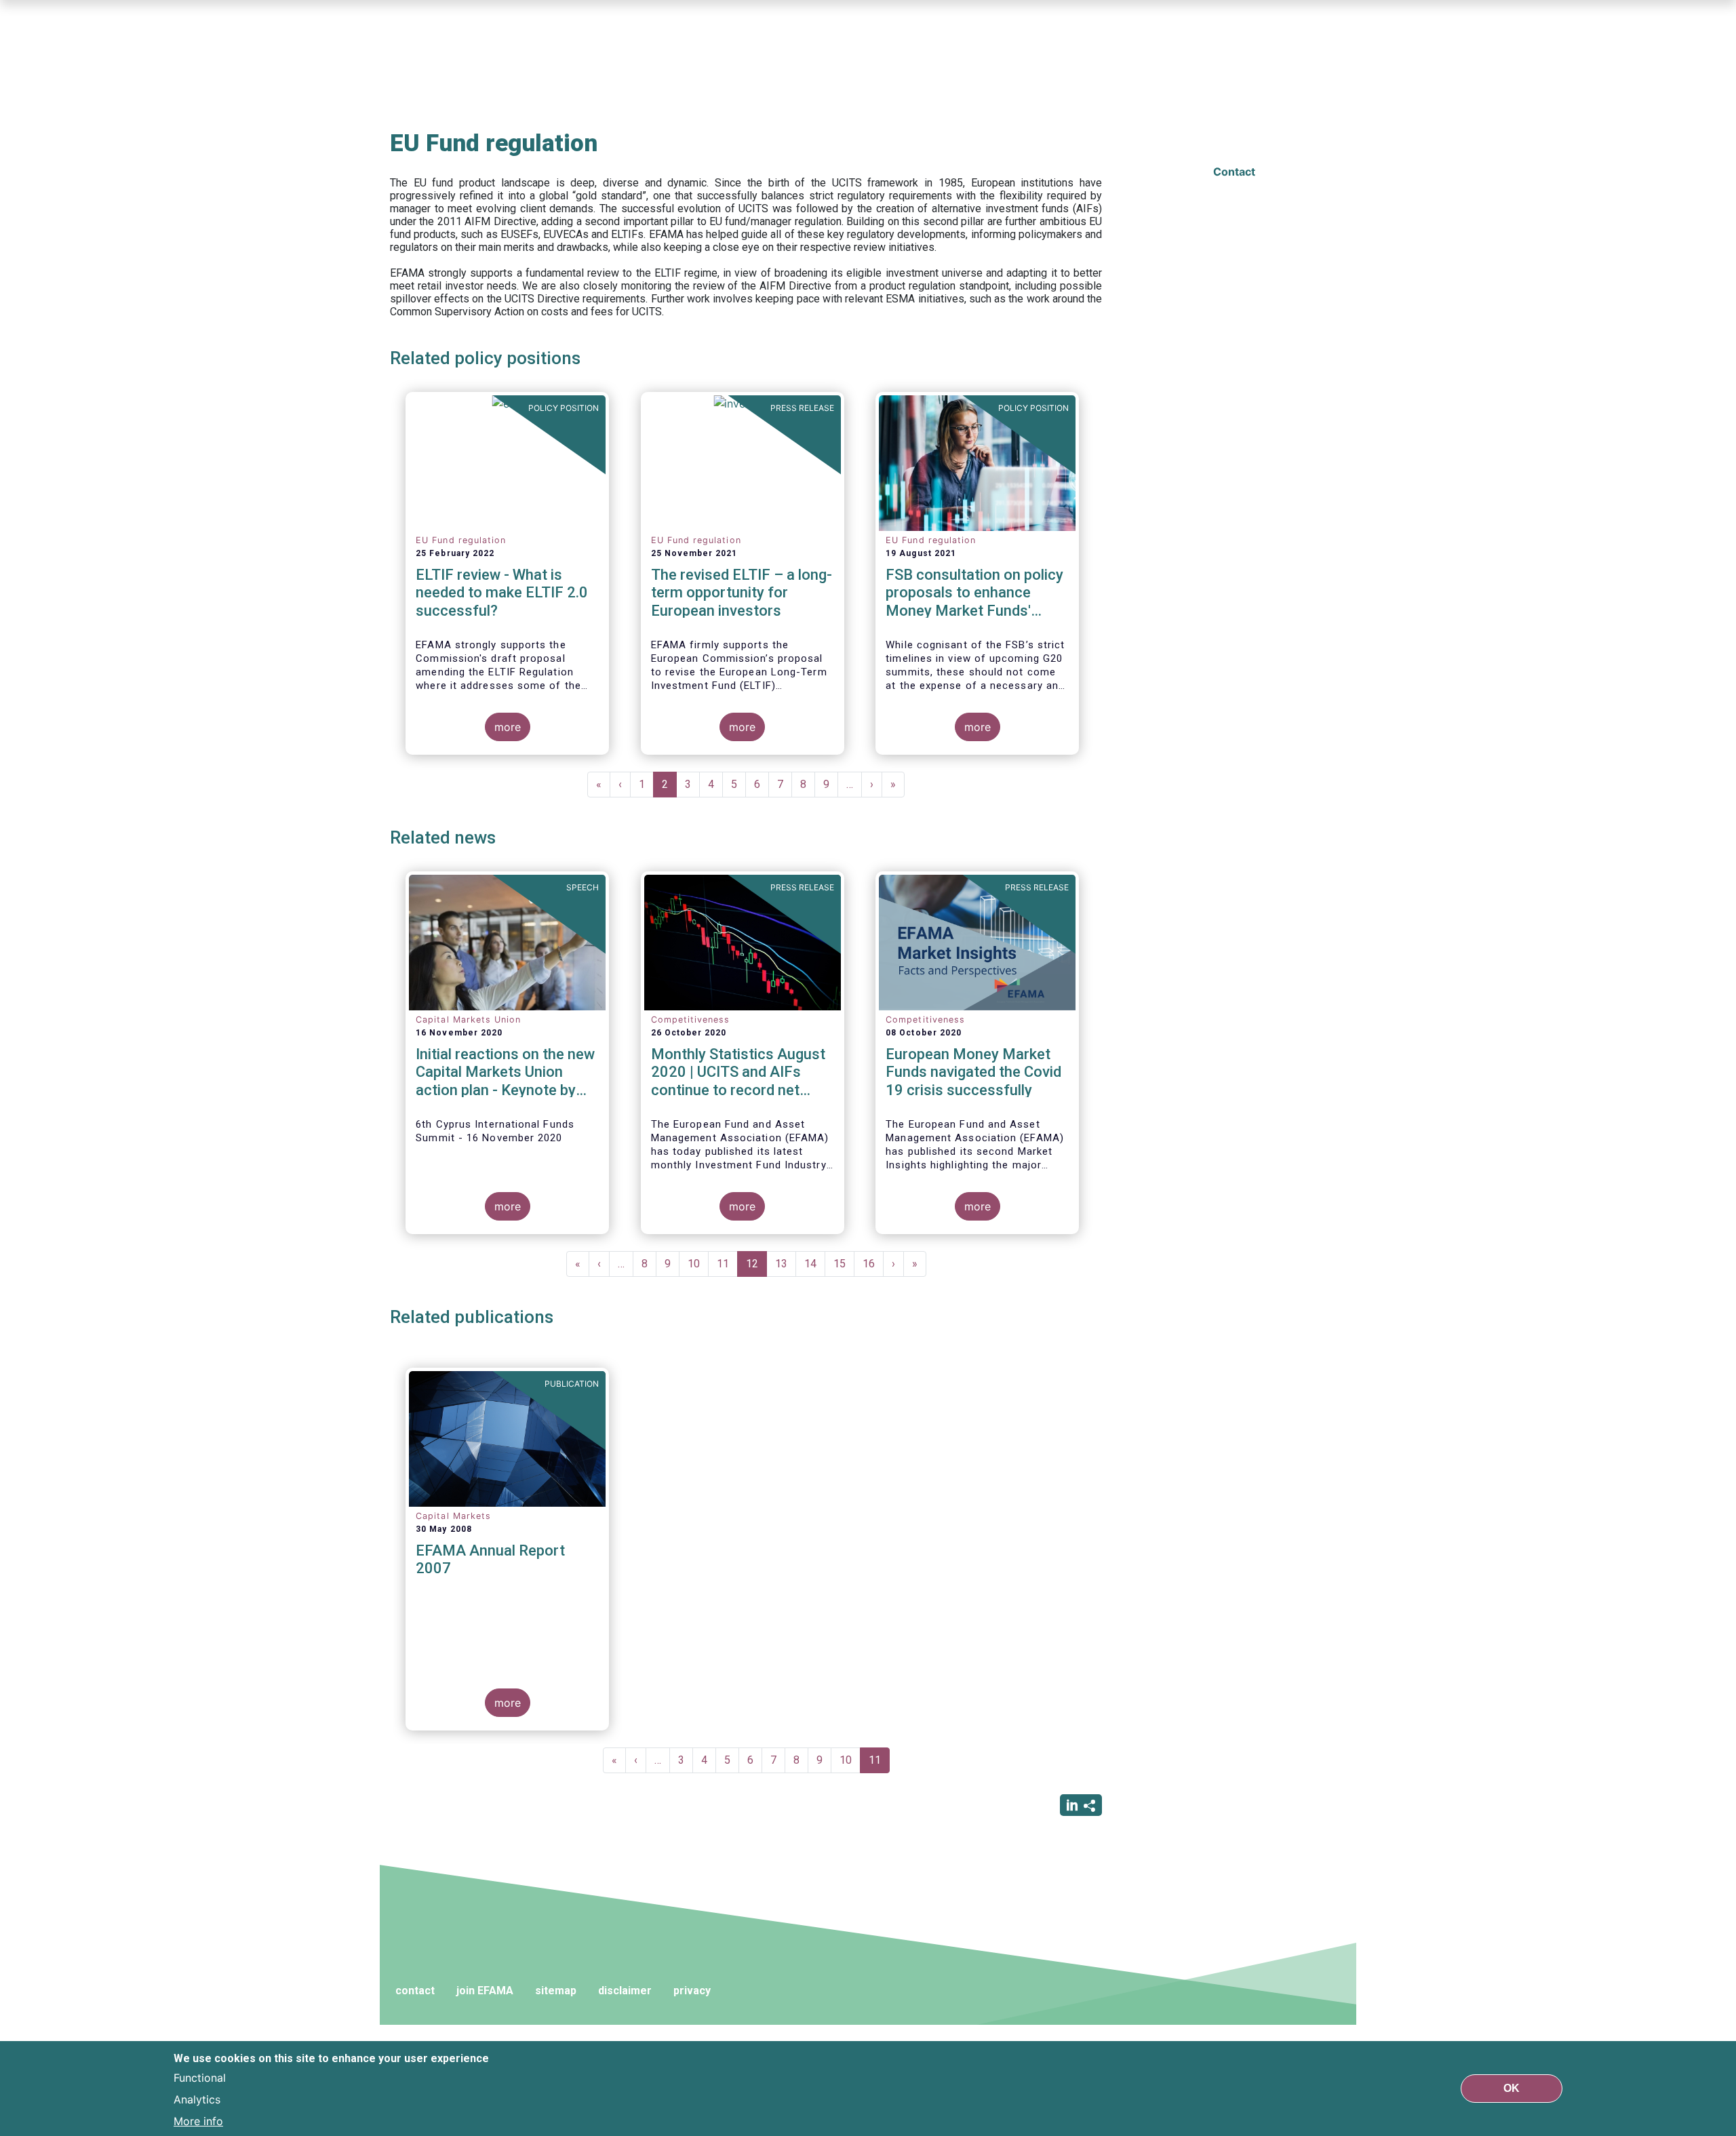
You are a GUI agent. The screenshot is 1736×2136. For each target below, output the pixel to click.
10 (698, 1264)
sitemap (556, 1991)
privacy (692, 1991)
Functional (200, 2078)
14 (815, 1264)
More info (198, 2121)
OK (1512, 2088)
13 (786, 1264)
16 (873, 1264)
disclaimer (625, 1991)
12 (756, 1267)
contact (415, 1991)
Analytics (197, 2099)
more (508, 727)
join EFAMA (485, 1991)
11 (727, 1264)
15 (844, 1264)
